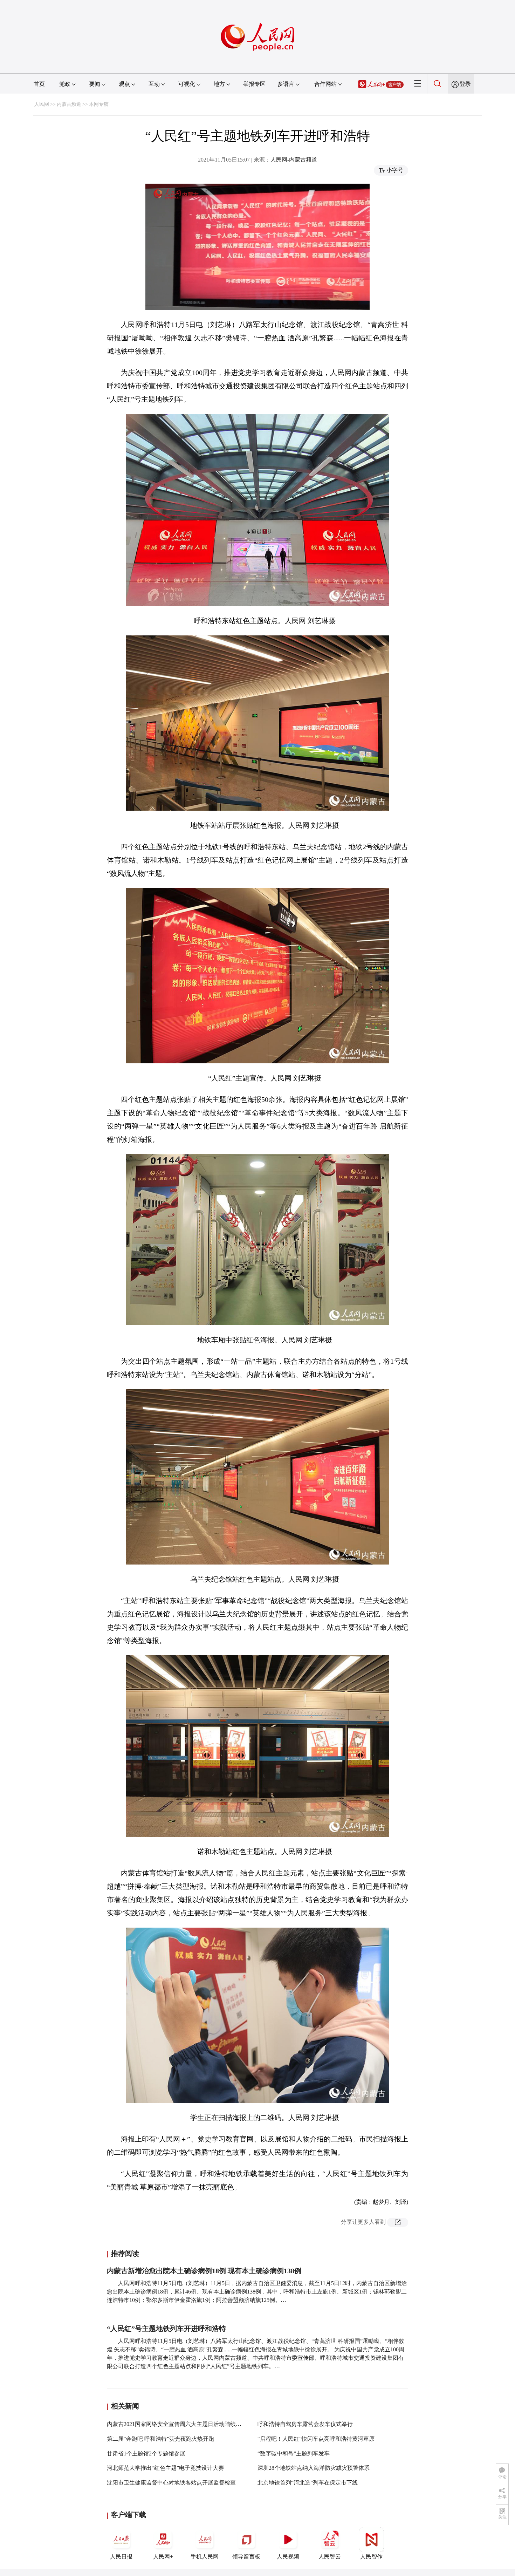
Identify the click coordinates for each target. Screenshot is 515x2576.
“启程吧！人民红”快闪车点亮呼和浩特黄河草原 (316, 2439)
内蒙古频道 (69, 104)
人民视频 (288, 2557)
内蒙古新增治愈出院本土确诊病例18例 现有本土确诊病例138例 (204, 2271)
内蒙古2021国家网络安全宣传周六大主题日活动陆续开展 (177, 2424)
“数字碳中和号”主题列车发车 (294, 2454)
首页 (39, 84)
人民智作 (371, 2557)
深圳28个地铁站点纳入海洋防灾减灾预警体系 (314, 2468)
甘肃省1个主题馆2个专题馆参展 (146, 2454)
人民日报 (121, 2557)
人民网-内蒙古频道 (294, 160)
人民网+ (163, 2557)
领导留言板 (246, 2557)
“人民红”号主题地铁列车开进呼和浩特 (166, 2329)
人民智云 (330, 2557)
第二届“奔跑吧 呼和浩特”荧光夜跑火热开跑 (160, 2439)
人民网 (42, 104)
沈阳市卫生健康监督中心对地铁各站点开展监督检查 (171, 2483)
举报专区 (254, 84)
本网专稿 (99, 104)
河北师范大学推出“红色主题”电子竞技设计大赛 (165, 2468)
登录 (465, 84)
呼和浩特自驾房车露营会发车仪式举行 (305, 2424)
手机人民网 (205, 2557)
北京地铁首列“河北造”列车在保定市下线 (308, 2483)
